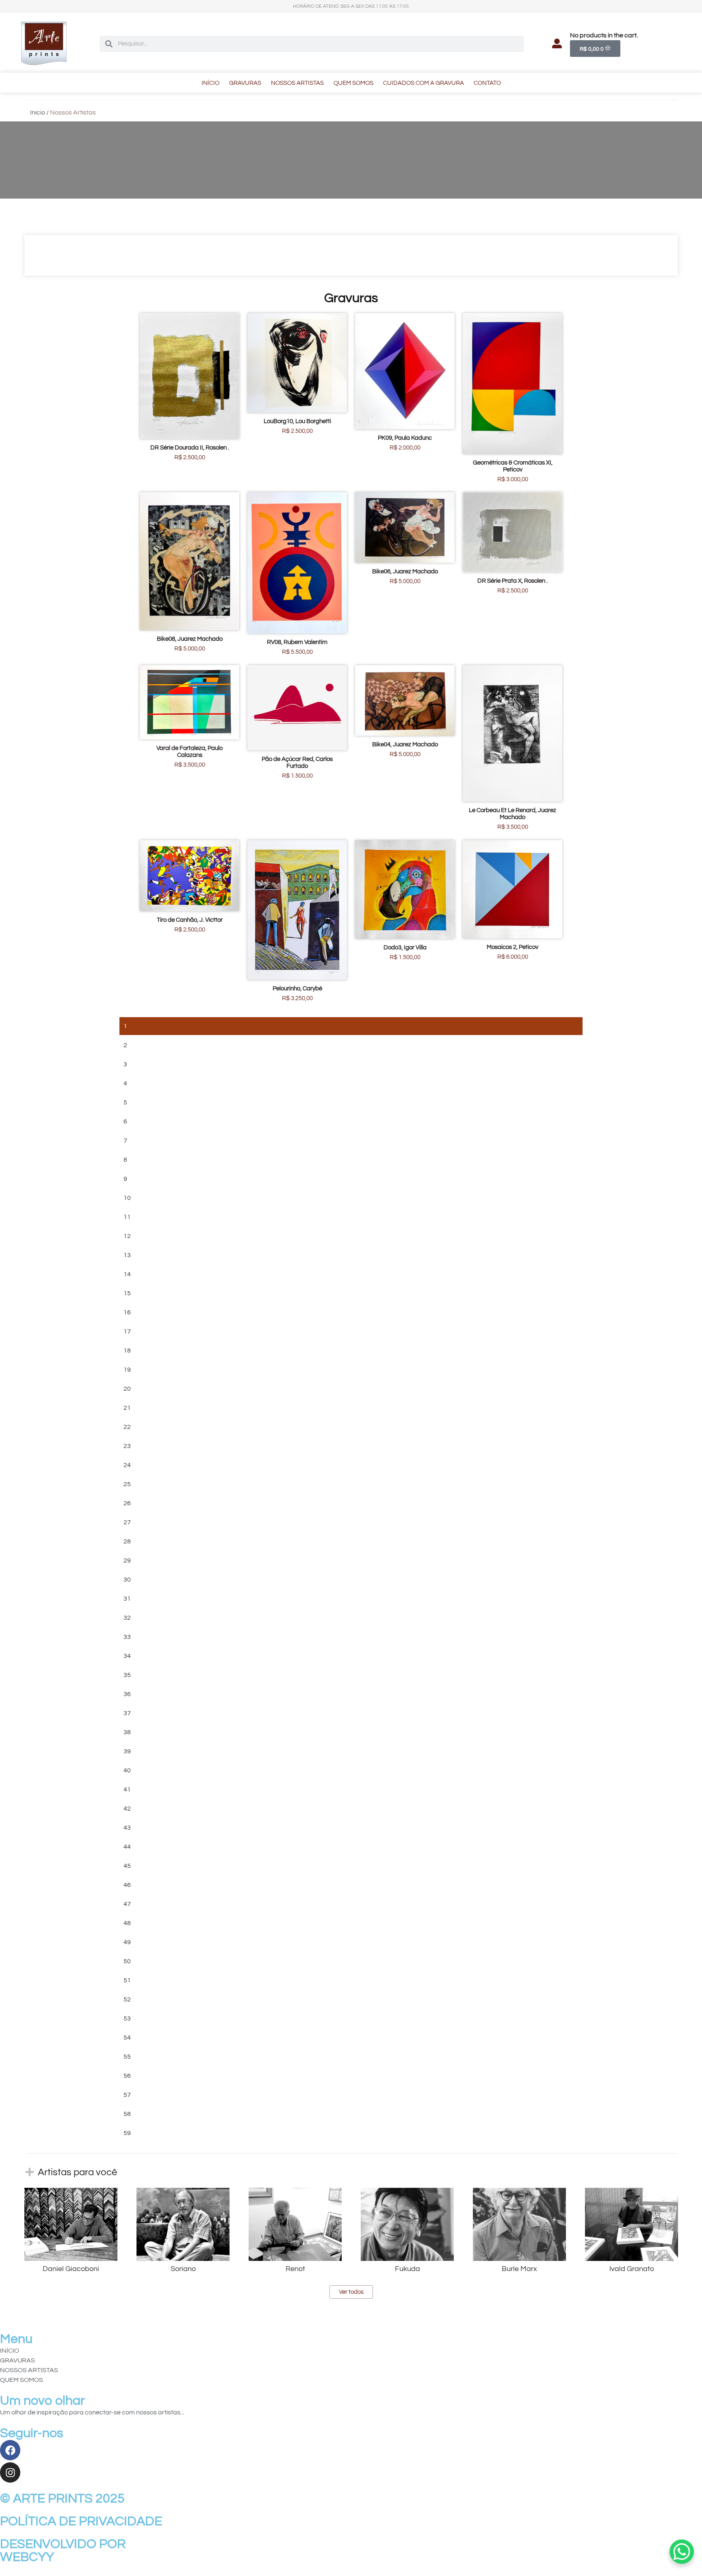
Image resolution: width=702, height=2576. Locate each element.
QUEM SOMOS (353, 83)
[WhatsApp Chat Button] (682, 2552)
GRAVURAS (245, 83)
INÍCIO (210, 83)
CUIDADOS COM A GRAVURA (424, 83)
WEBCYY (27, 2557)
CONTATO (487, 83)
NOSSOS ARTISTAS (297, 83)
